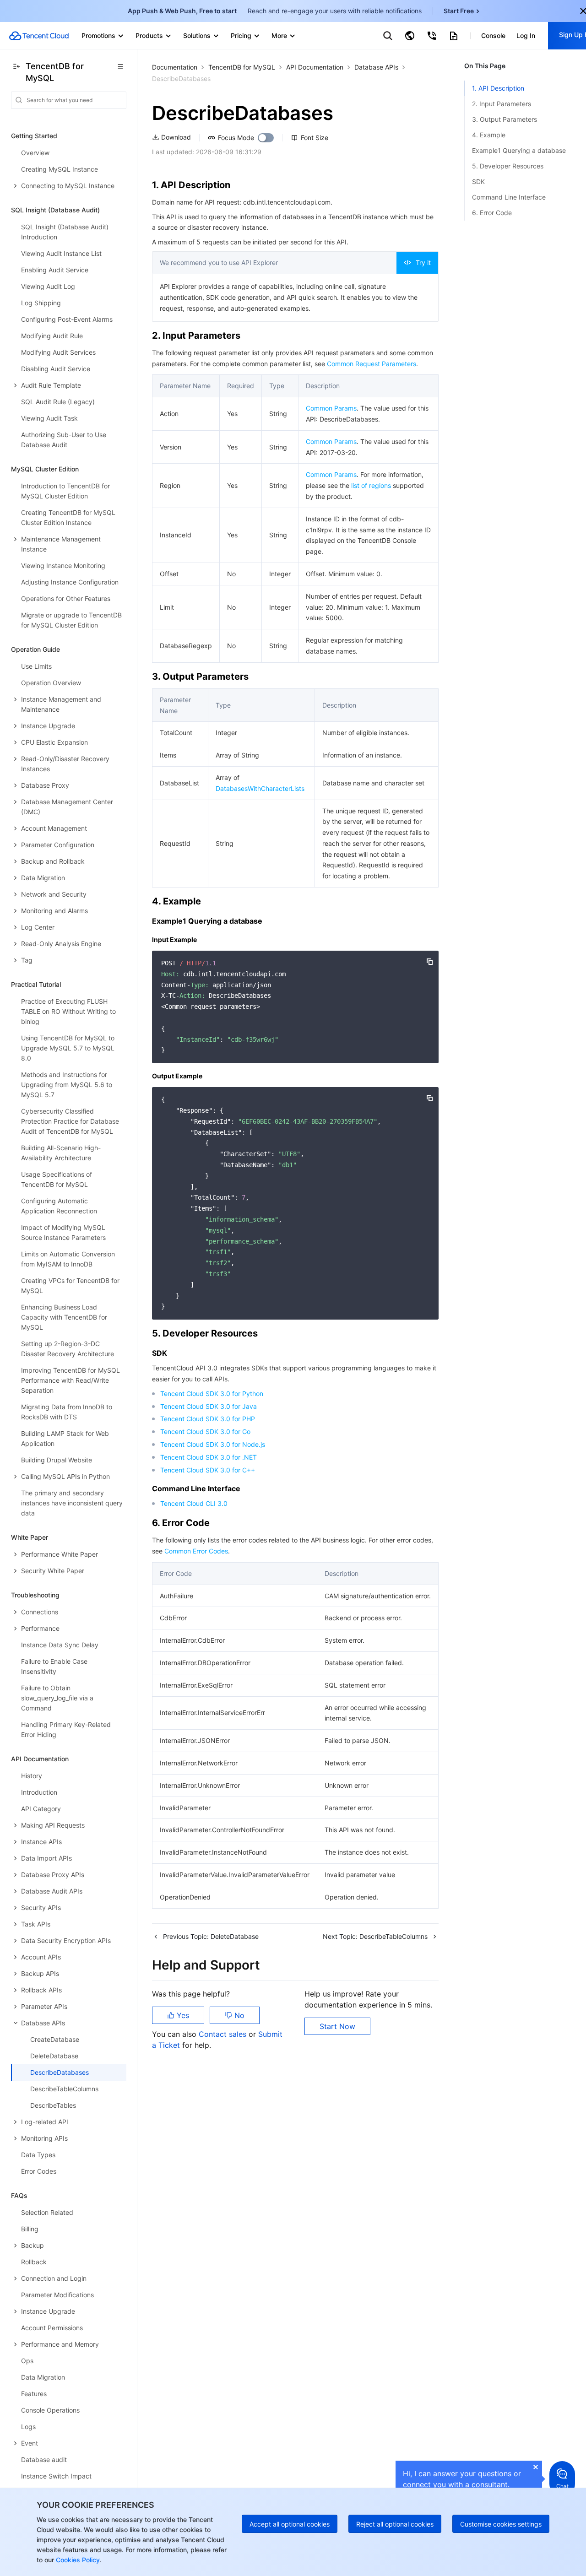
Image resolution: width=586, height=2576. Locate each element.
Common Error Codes (196, 1551)
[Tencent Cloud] (39, 36)
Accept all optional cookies (290, 2524)
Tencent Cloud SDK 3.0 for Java (209, 1406)
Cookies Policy (77, 2560)
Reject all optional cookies (395, 2524)
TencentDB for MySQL (242, 67)
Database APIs (376, 67)
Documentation (175, 67)
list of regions (371, 485)
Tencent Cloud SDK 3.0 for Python (212, 1394)
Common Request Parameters (372, 364)
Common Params (331, 408)
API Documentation (315, 67)
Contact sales (224, 2034)
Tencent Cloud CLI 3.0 (194, 1503)
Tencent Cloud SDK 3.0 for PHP (208, 1419)
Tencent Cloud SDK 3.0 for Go (205, 1431)
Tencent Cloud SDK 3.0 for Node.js (213, 1444)
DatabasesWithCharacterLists (260, 788)
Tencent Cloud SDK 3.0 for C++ (208, 1470)
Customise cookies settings (501, 2524)
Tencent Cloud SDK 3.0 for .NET (209, 1457)
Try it (423, 262)
